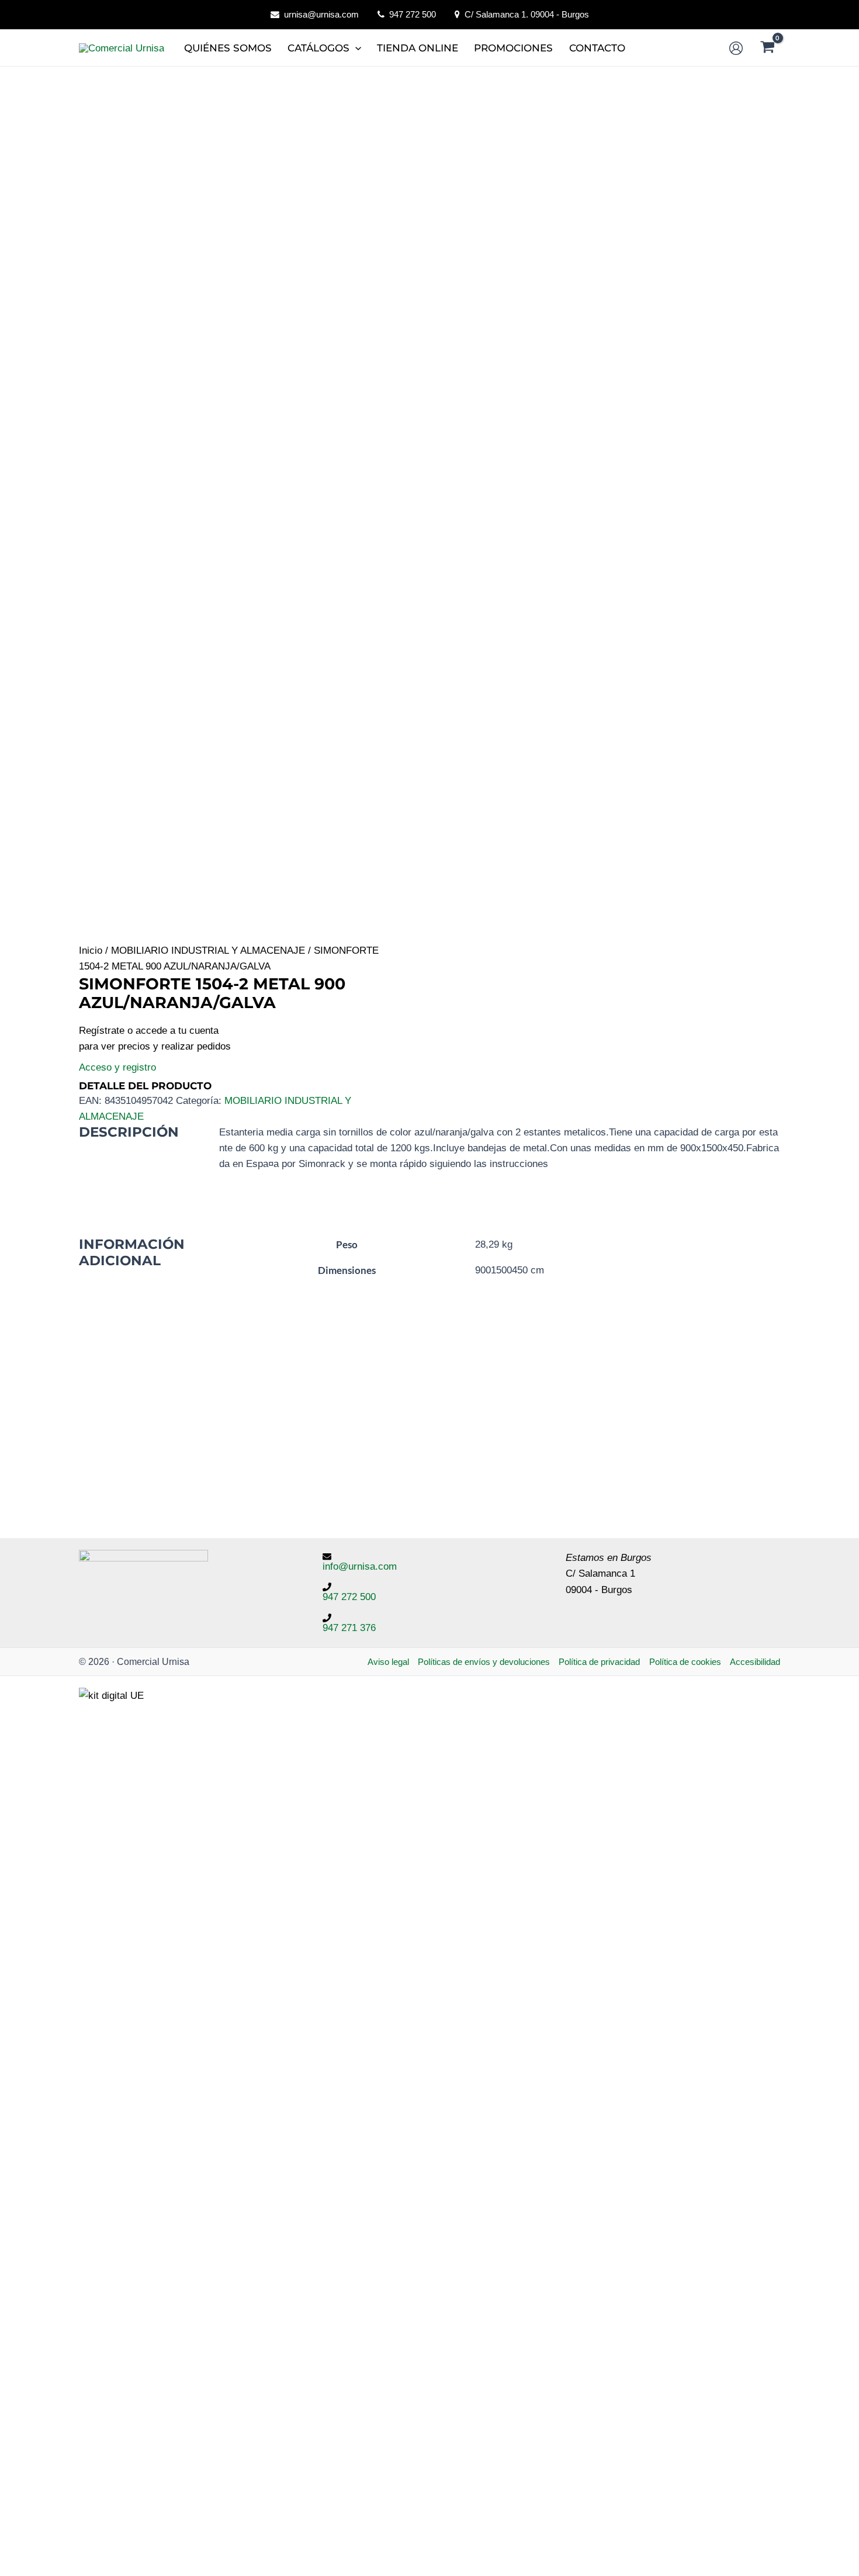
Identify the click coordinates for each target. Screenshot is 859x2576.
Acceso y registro (117, 1067)
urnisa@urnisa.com (321, 14)
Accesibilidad (755, 1662)
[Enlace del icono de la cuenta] (736, 48)
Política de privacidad (599, 1662)
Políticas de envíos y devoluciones (484, 1662)
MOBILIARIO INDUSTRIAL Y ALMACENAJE (208, 951)
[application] (355, 48)
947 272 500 (413, 14)
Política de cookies (685, 1662)
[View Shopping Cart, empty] (768, 48)
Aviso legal (388, 1662)
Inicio (91, 951)
